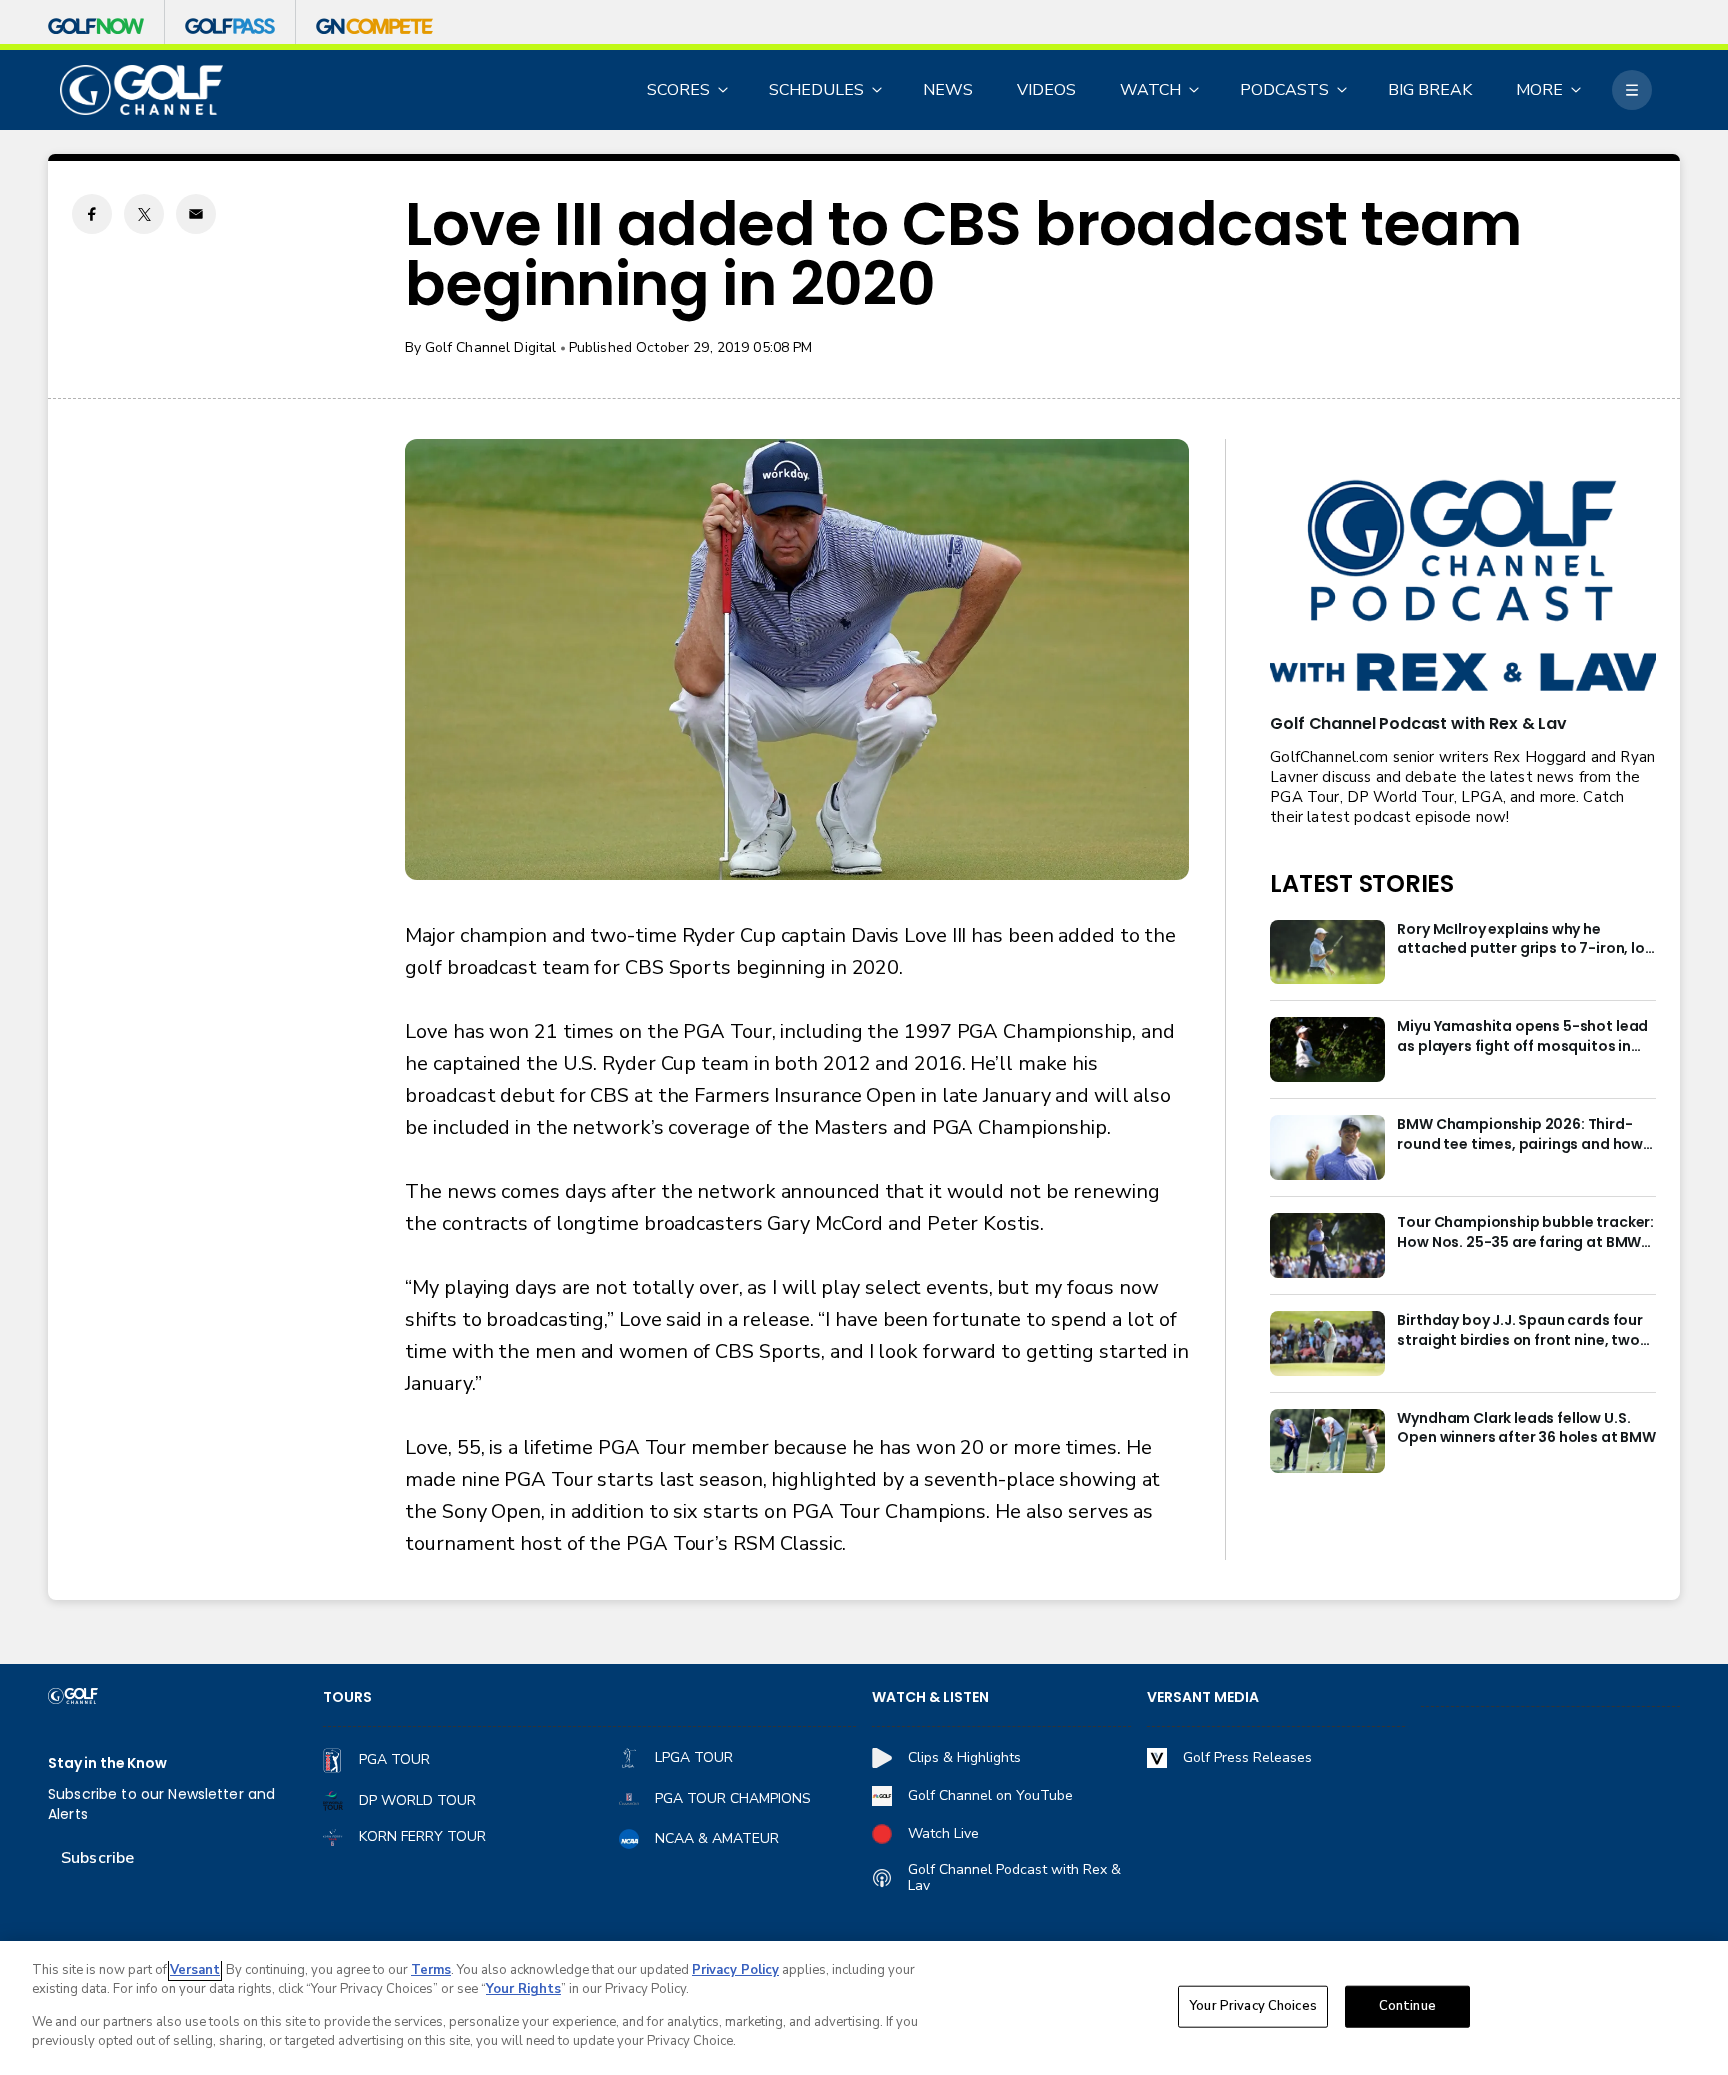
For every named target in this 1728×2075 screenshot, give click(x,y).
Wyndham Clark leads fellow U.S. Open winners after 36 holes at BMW (1526, 1428)
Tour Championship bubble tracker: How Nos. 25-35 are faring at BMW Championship (1525, 1233)
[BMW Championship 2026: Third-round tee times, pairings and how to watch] (1327, 1147)
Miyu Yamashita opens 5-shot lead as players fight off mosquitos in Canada (1522, 1037)
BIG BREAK (1430, 90)
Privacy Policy (735, 1970)
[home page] (141, 90)
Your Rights (523, 1989)
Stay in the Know (107, 1763)
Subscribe (97, 1858)
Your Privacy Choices (1253, 2006)
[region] (864, 2008)
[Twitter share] (144, 214)
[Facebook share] (92, 214)
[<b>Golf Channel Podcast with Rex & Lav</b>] (1463, 587)
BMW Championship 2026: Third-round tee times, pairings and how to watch (1520, 1135)
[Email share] (196, 214)
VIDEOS (1046, 90)
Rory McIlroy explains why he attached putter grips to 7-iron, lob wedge (1525, 940)
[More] (1632, 90)
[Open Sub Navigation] (724, 90)
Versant (195, 1970)
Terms (431, 1970)
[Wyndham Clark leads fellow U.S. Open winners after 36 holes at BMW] (1327, 1441)
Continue (1407, 2006)
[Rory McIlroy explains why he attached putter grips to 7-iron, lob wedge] (1327, 952)
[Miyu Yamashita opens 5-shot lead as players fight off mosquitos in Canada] (1327, 1049)
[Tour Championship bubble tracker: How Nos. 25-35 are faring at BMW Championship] (1327, 1245)
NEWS (948, 90)
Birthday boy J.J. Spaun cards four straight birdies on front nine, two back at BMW (1520, 1331)
